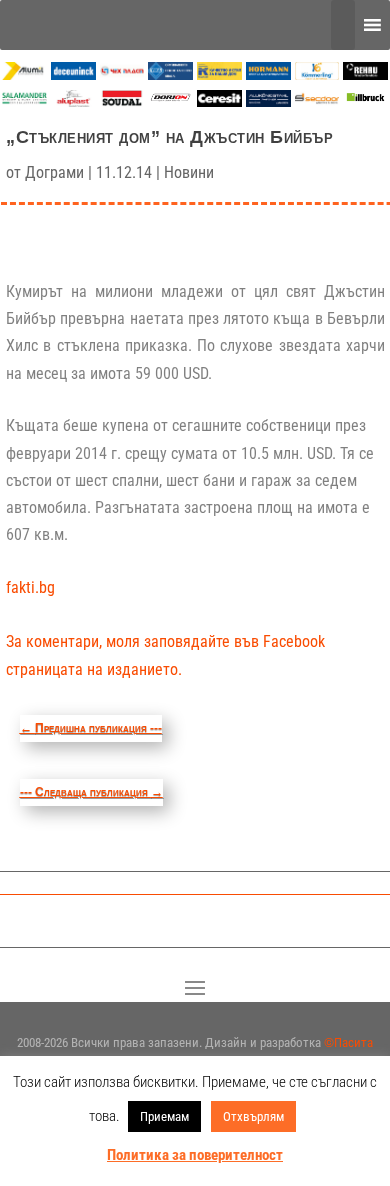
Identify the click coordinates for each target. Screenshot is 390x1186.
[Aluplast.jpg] (73, 101)
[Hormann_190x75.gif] (268, 74)
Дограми (54, 172)
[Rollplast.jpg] (219, 74)
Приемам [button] (164, 1116)
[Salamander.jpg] (24, 101)
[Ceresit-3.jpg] (219, 101)
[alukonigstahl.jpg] (268, 101)
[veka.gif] (170, 74)
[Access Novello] (365, 101)
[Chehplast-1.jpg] (122, 74)
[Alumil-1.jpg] (24, 74)
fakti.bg (30, 587)
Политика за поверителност (195, 1155)
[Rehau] (365, 74)
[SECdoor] (317, 101)
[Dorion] (170, 101)
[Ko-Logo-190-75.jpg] (317, 74)
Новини (189, 172)
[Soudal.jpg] (122, 101)
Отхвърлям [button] (253, 1116)
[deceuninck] (73, 74)
